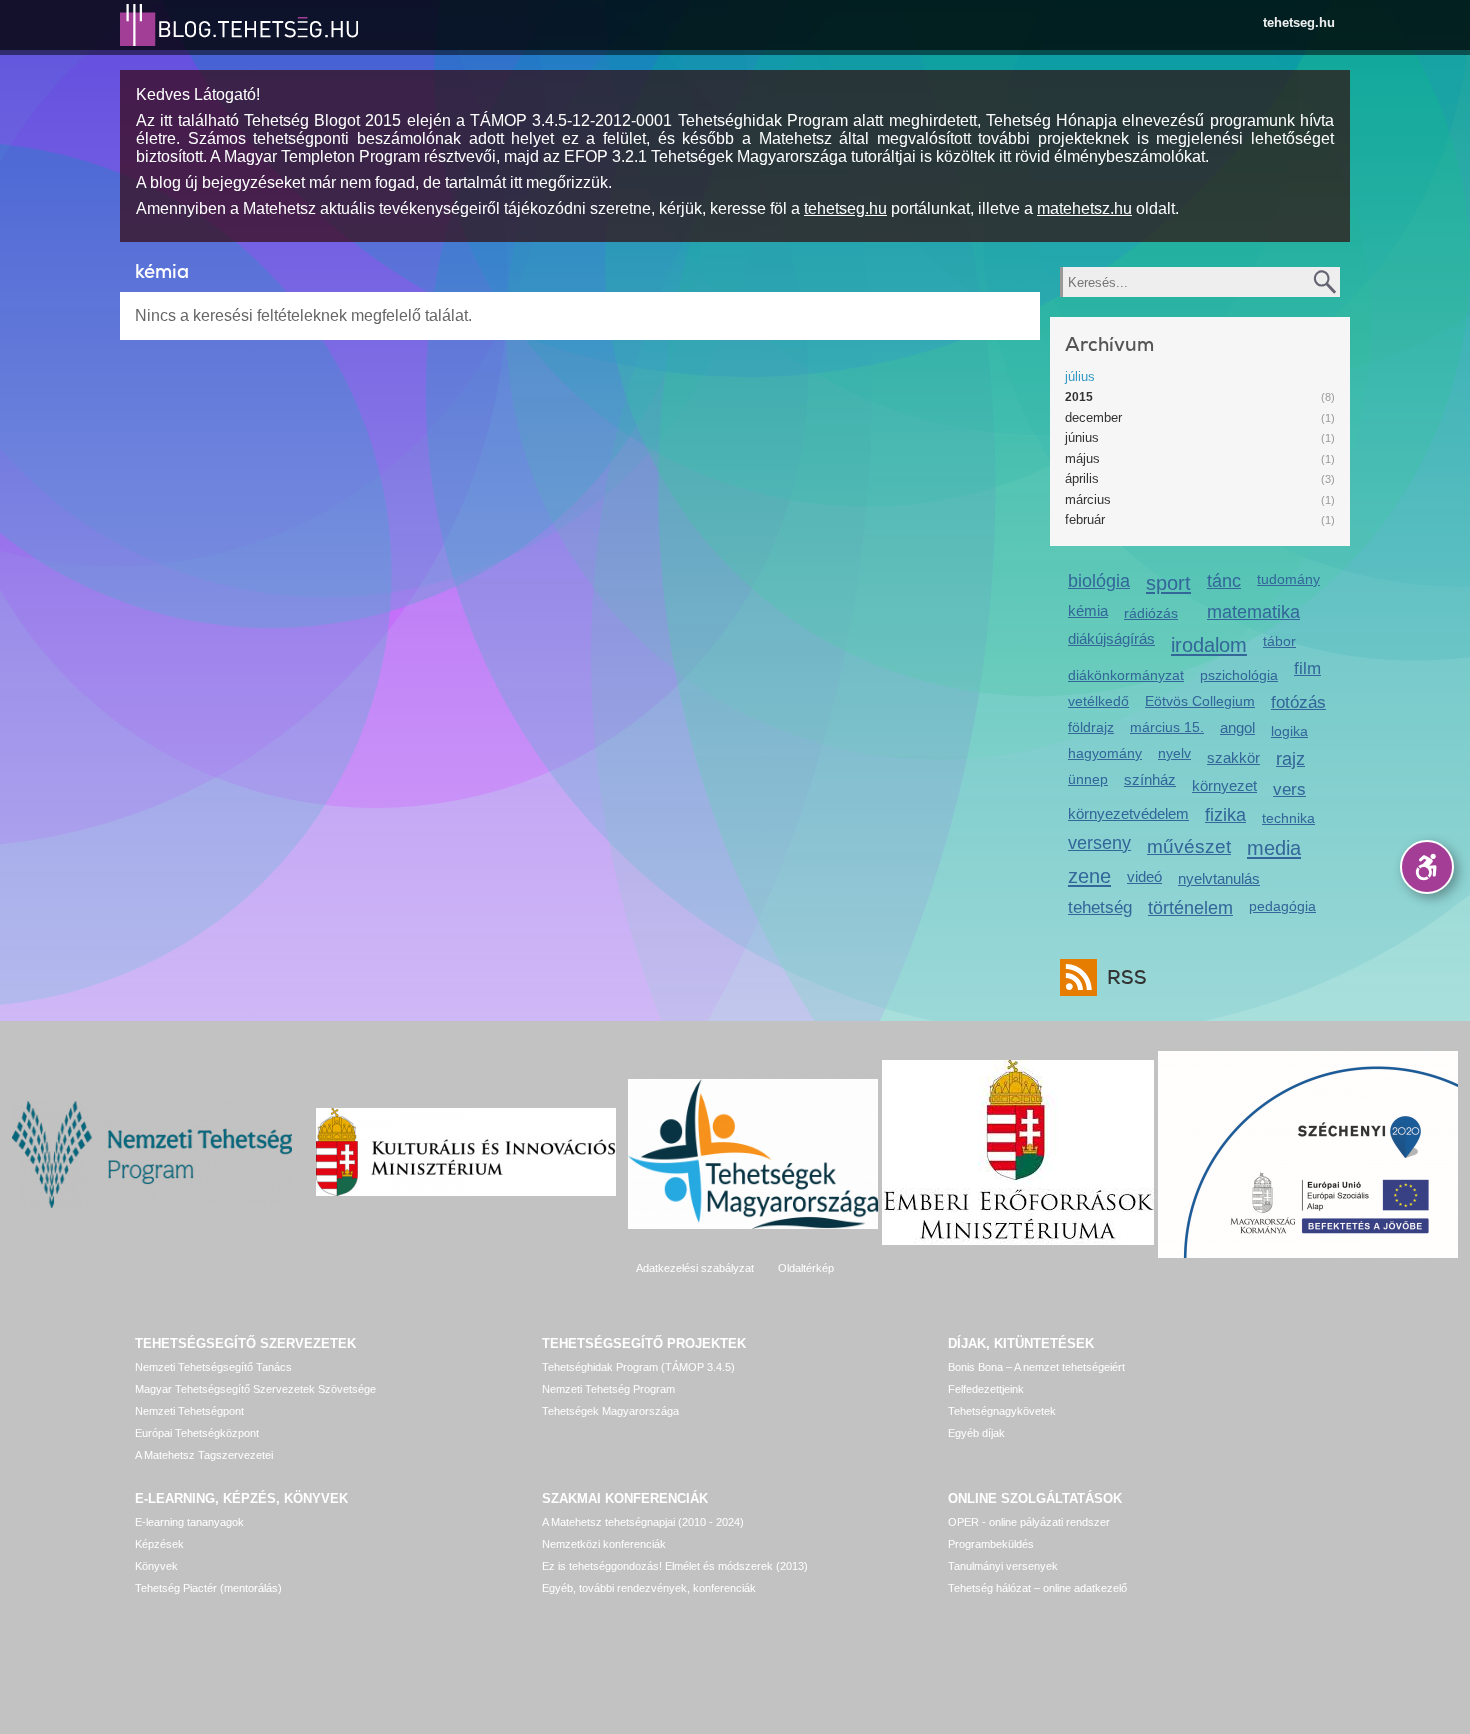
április (1082, 478)
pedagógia (1282, 906)
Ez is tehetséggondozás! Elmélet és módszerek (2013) (675, 1566)
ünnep (1088, 779)
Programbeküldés (991, 1544)
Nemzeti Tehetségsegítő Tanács (213, 1367)
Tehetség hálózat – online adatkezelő (1037, 1588)
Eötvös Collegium (1200, 701)
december (1093, 417)
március (1088, 499)
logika (1289, 731)
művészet (1189, 846)
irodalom (1209, 644)
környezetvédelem (1128, 813)
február (1085, 519)
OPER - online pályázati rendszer (1029, 1522)
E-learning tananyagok (189, 1522)
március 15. (1167, 727)
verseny (1099, 843)
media (1274, 847)
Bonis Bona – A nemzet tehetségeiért (1036, 1367)
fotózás (1298, 702)
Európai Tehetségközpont (197, 1433)
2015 (1079, 397)
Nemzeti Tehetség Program (608, 1389)
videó (1144, 876)
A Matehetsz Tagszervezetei (204, 1455)
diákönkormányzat (1126, 675)
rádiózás (1151, 613)
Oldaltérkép (806, 1268)
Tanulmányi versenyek (1003, 1566)
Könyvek (156, 1566)
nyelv (1174, 753)
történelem (1190, 908)
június (1082, 437)
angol (1237, 727)
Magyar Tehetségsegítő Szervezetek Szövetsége (255, 1389)
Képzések (159, 1544)
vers (1289, 789)
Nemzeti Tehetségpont (189, 1411)
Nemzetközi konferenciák (604, 1544)
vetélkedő (1098, 701)
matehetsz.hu (1084, 208)
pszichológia (1239, 675)
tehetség (1100, 907)
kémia (1088, 610)
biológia (1099, 581)
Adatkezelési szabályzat (695, 1268)
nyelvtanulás (1219, 878)
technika (1288, 818)
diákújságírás (1111, 638)
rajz (1290, 759)
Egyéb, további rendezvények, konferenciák (649, 1588)
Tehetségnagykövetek (1002, 1411)
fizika (1225, 815)
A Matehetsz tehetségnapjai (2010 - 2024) (643, 1522)
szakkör (1233, 757)
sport (1168, 582)
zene (1089, 875)
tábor (1279, 641)
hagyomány (1105, 753)
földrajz (1091, 727)
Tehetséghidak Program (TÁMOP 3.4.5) (638, 1367)
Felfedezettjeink (986, 1389)
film (1307, 668)
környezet (1224, 785)
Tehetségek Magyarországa (610, 1411)
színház (1150, 779)
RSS (1127, 977)
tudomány (1288, 579)
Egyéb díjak (976, 1433)
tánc (1224, 581)
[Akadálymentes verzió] (1427, 867)
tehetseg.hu (1299, 22)
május (1082, 458)
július (1080, 376)
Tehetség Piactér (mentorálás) (208, 1588)
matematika (1253, 612)
